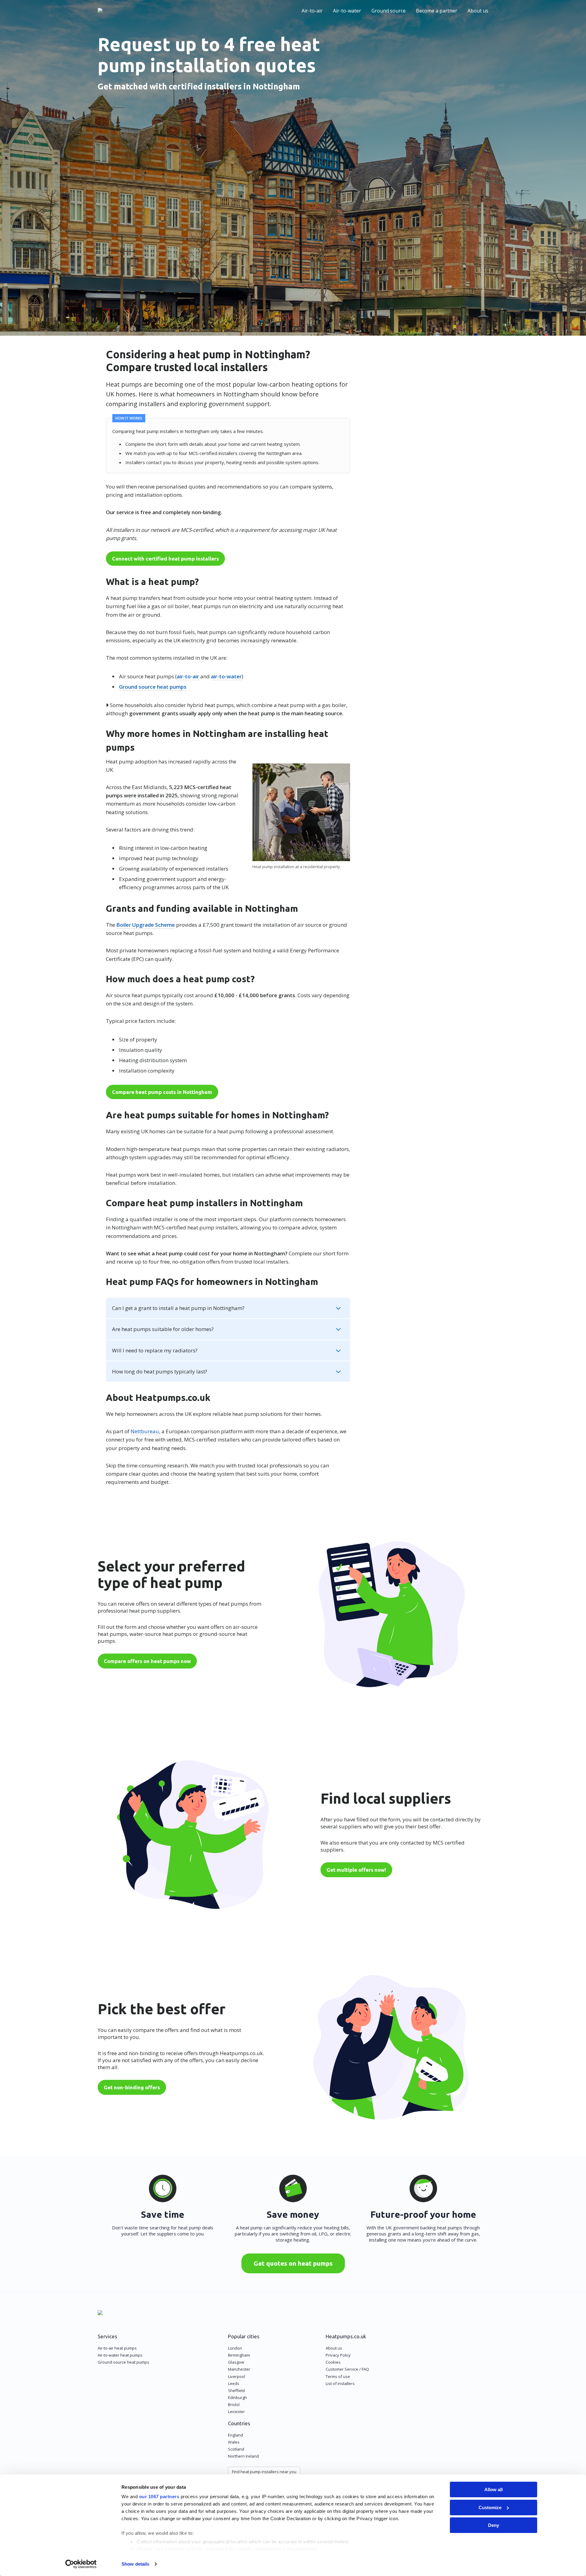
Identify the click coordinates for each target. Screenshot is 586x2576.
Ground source (389, 11)
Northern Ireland (243, 2456)
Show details (135, 2564)
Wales (234, 2442)
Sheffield (236, 2390)
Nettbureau (145, 1431)
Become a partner (437, 11)
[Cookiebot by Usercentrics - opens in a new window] (81, 2564)
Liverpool (237, 2376)
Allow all (494, 2489)
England (235, 2435)
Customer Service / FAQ (347, 2369)
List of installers (340, 2383)
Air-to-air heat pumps (117, 2348)
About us (478, 11)
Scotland (236, 2449)
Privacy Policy (338, 2355)
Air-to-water (347, 11)
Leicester (236, 2412)
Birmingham (239, 2355)
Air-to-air (312, 11)
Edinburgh (237, 2397)
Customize (490, 2507)
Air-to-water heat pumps (120, 2355)
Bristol (234, 2405)
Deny (494, 2525)
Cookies (333, 2362)
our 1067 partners (159, 2497)
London (235, 2348)
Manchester (239, 2369)
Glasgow (236, 2362)
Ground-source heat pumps (123, 2362)
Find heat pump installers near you (264, 2472)
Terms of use (338, 2376)
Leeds (234, 2383)
